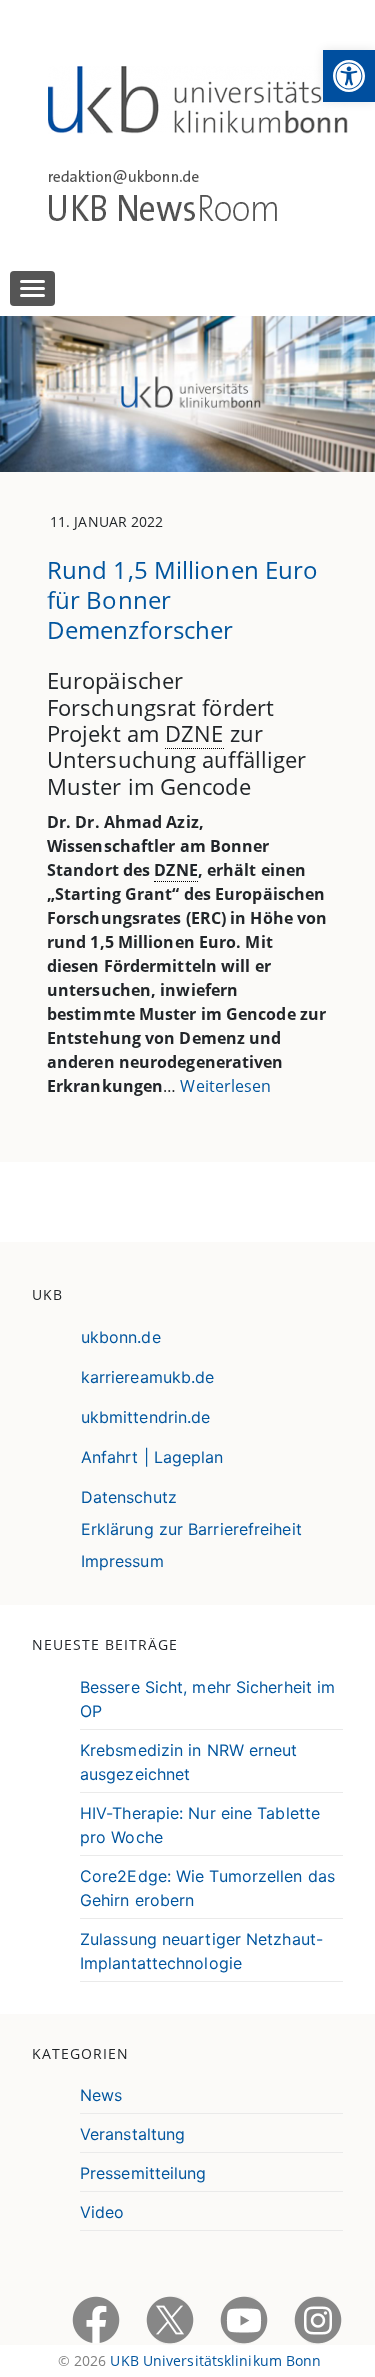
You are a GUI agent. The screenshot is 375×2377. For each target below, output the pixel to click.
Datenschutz (129, 1497)
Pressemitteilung (143, 2173)
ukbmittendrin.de (146, 1417)
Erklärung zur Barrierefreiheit (191, 1529)
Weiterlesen (225, 1086)
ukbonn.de (121, 1337)
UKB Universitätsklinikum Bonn (215, 2360)
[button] (349, 76)
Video (102, 2212)
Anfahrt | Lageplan (152, 1457)
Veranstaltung (132, 2134)
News (101, 2095)
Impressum (122, 1561)
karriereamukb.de (148, 1377)
